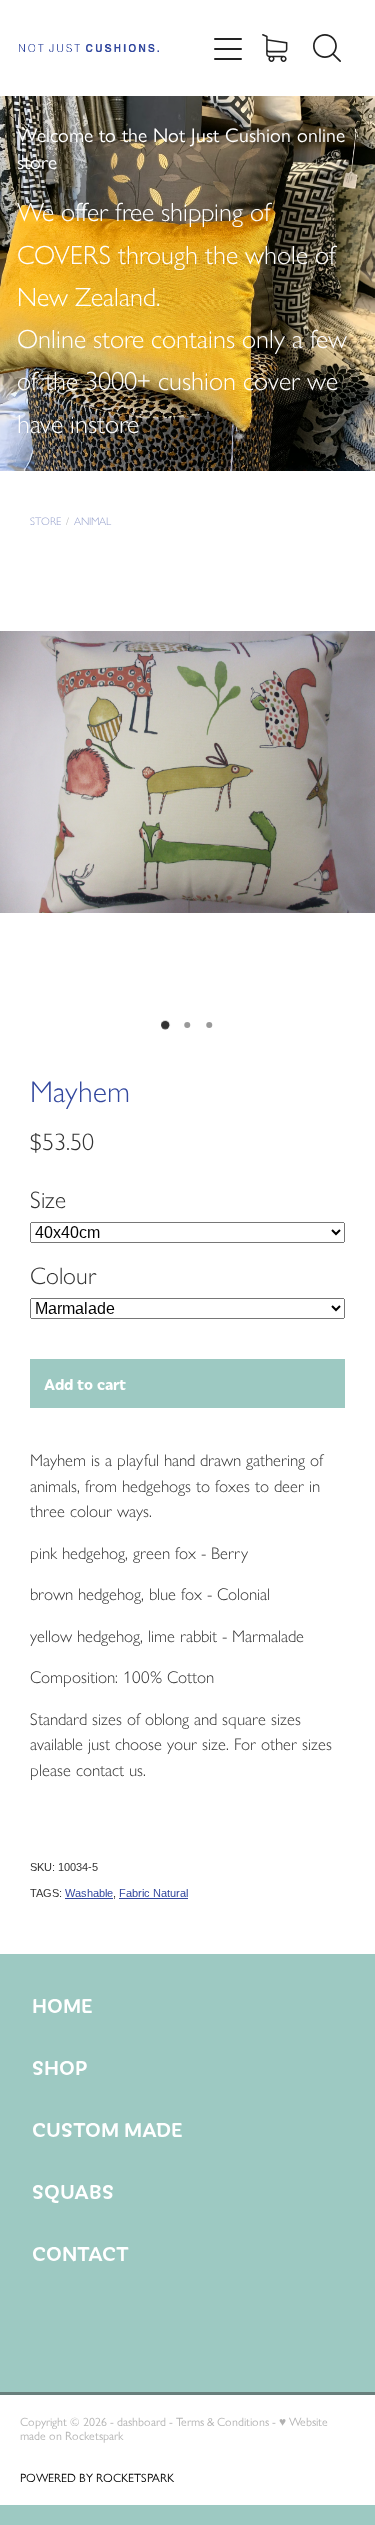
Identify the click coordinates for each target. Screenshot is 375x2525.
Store (45, 521)
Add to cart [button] (85, 1383)
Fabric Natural (153, 1893)
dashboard (141, 2422)
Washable (89, 1893)
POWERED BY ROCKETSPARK (97, 2478)
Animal (92, 521)
